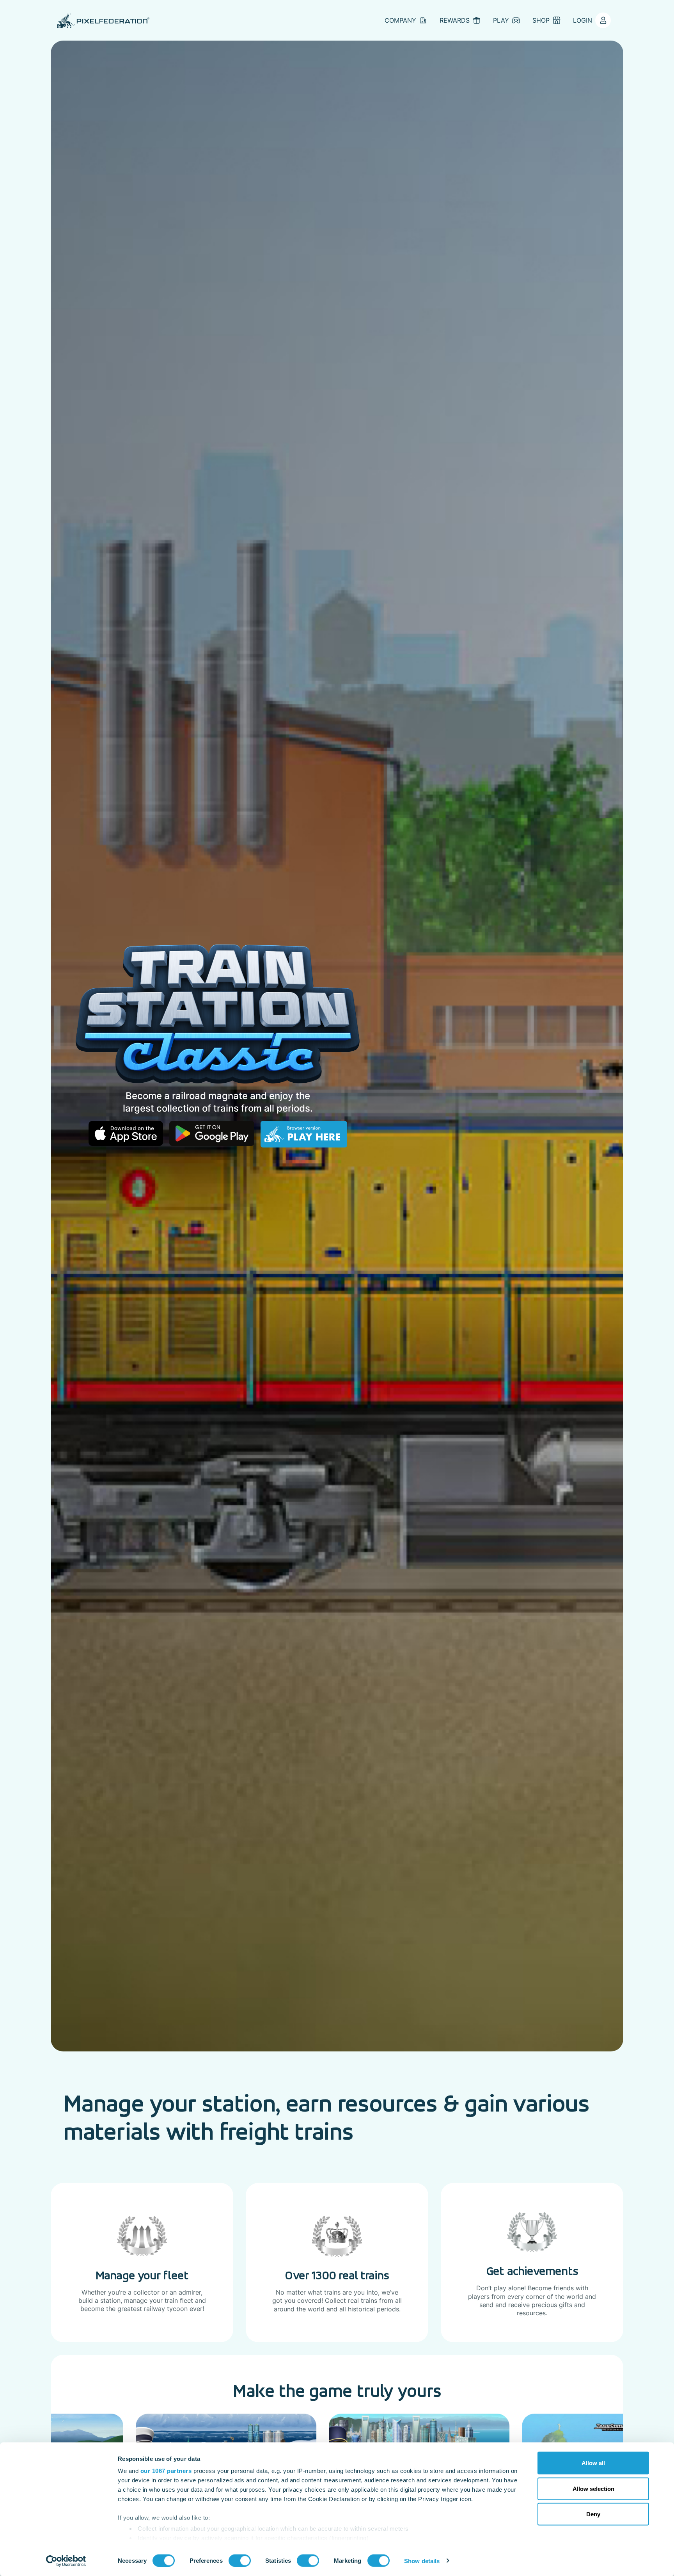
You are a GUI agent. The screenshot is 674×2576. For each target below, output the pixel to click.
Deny (593, 2514)
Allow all (593, 2463)
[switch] (240, 2560)
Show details (422, 2561)
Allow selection (593, 2488)
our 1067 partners (166, 2471)
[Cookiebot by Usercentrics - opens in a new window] (66, 2561)
